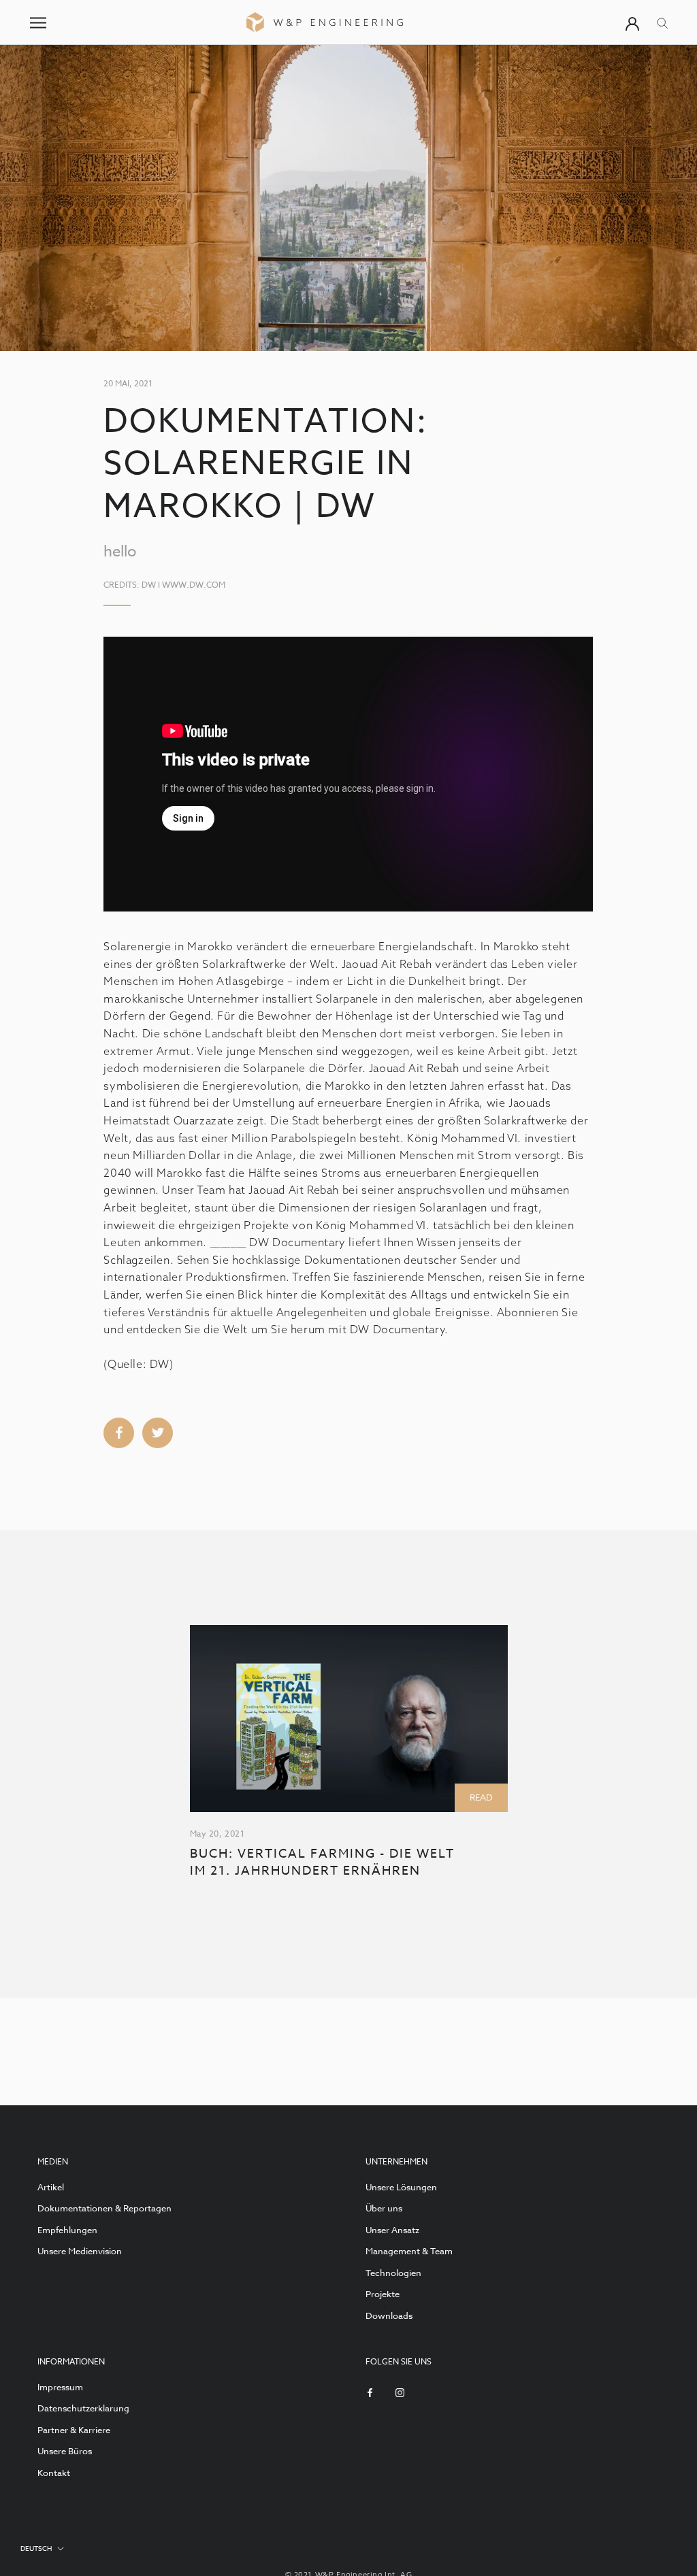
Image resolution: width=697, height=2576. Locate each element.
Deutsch (36, 2548)
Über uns (384, 2208)
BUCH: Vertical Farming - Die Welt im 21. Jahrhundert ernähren (322, 1862)
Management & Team (409, 2251)
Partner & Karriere (74, 2430)
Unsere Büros (65, 2451)
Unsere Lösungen (401, 2187)
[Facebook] (370, 2392)
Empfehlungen (67, 2230)
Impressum (60, 2387)
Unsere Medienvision (80, 2251)
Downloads (389, 2315)
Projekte (383, 2294)
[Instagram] (400, 2392)
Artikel (51, 2187)
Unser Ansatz (392, 2230)
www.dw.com (194, 585)
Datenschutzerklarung (83, 2408)
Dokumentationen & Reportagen (104, 2208)
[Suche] (663, 22)
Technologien (393, 2273)
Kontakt (54, 2473)
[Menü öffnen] (38, 23)
